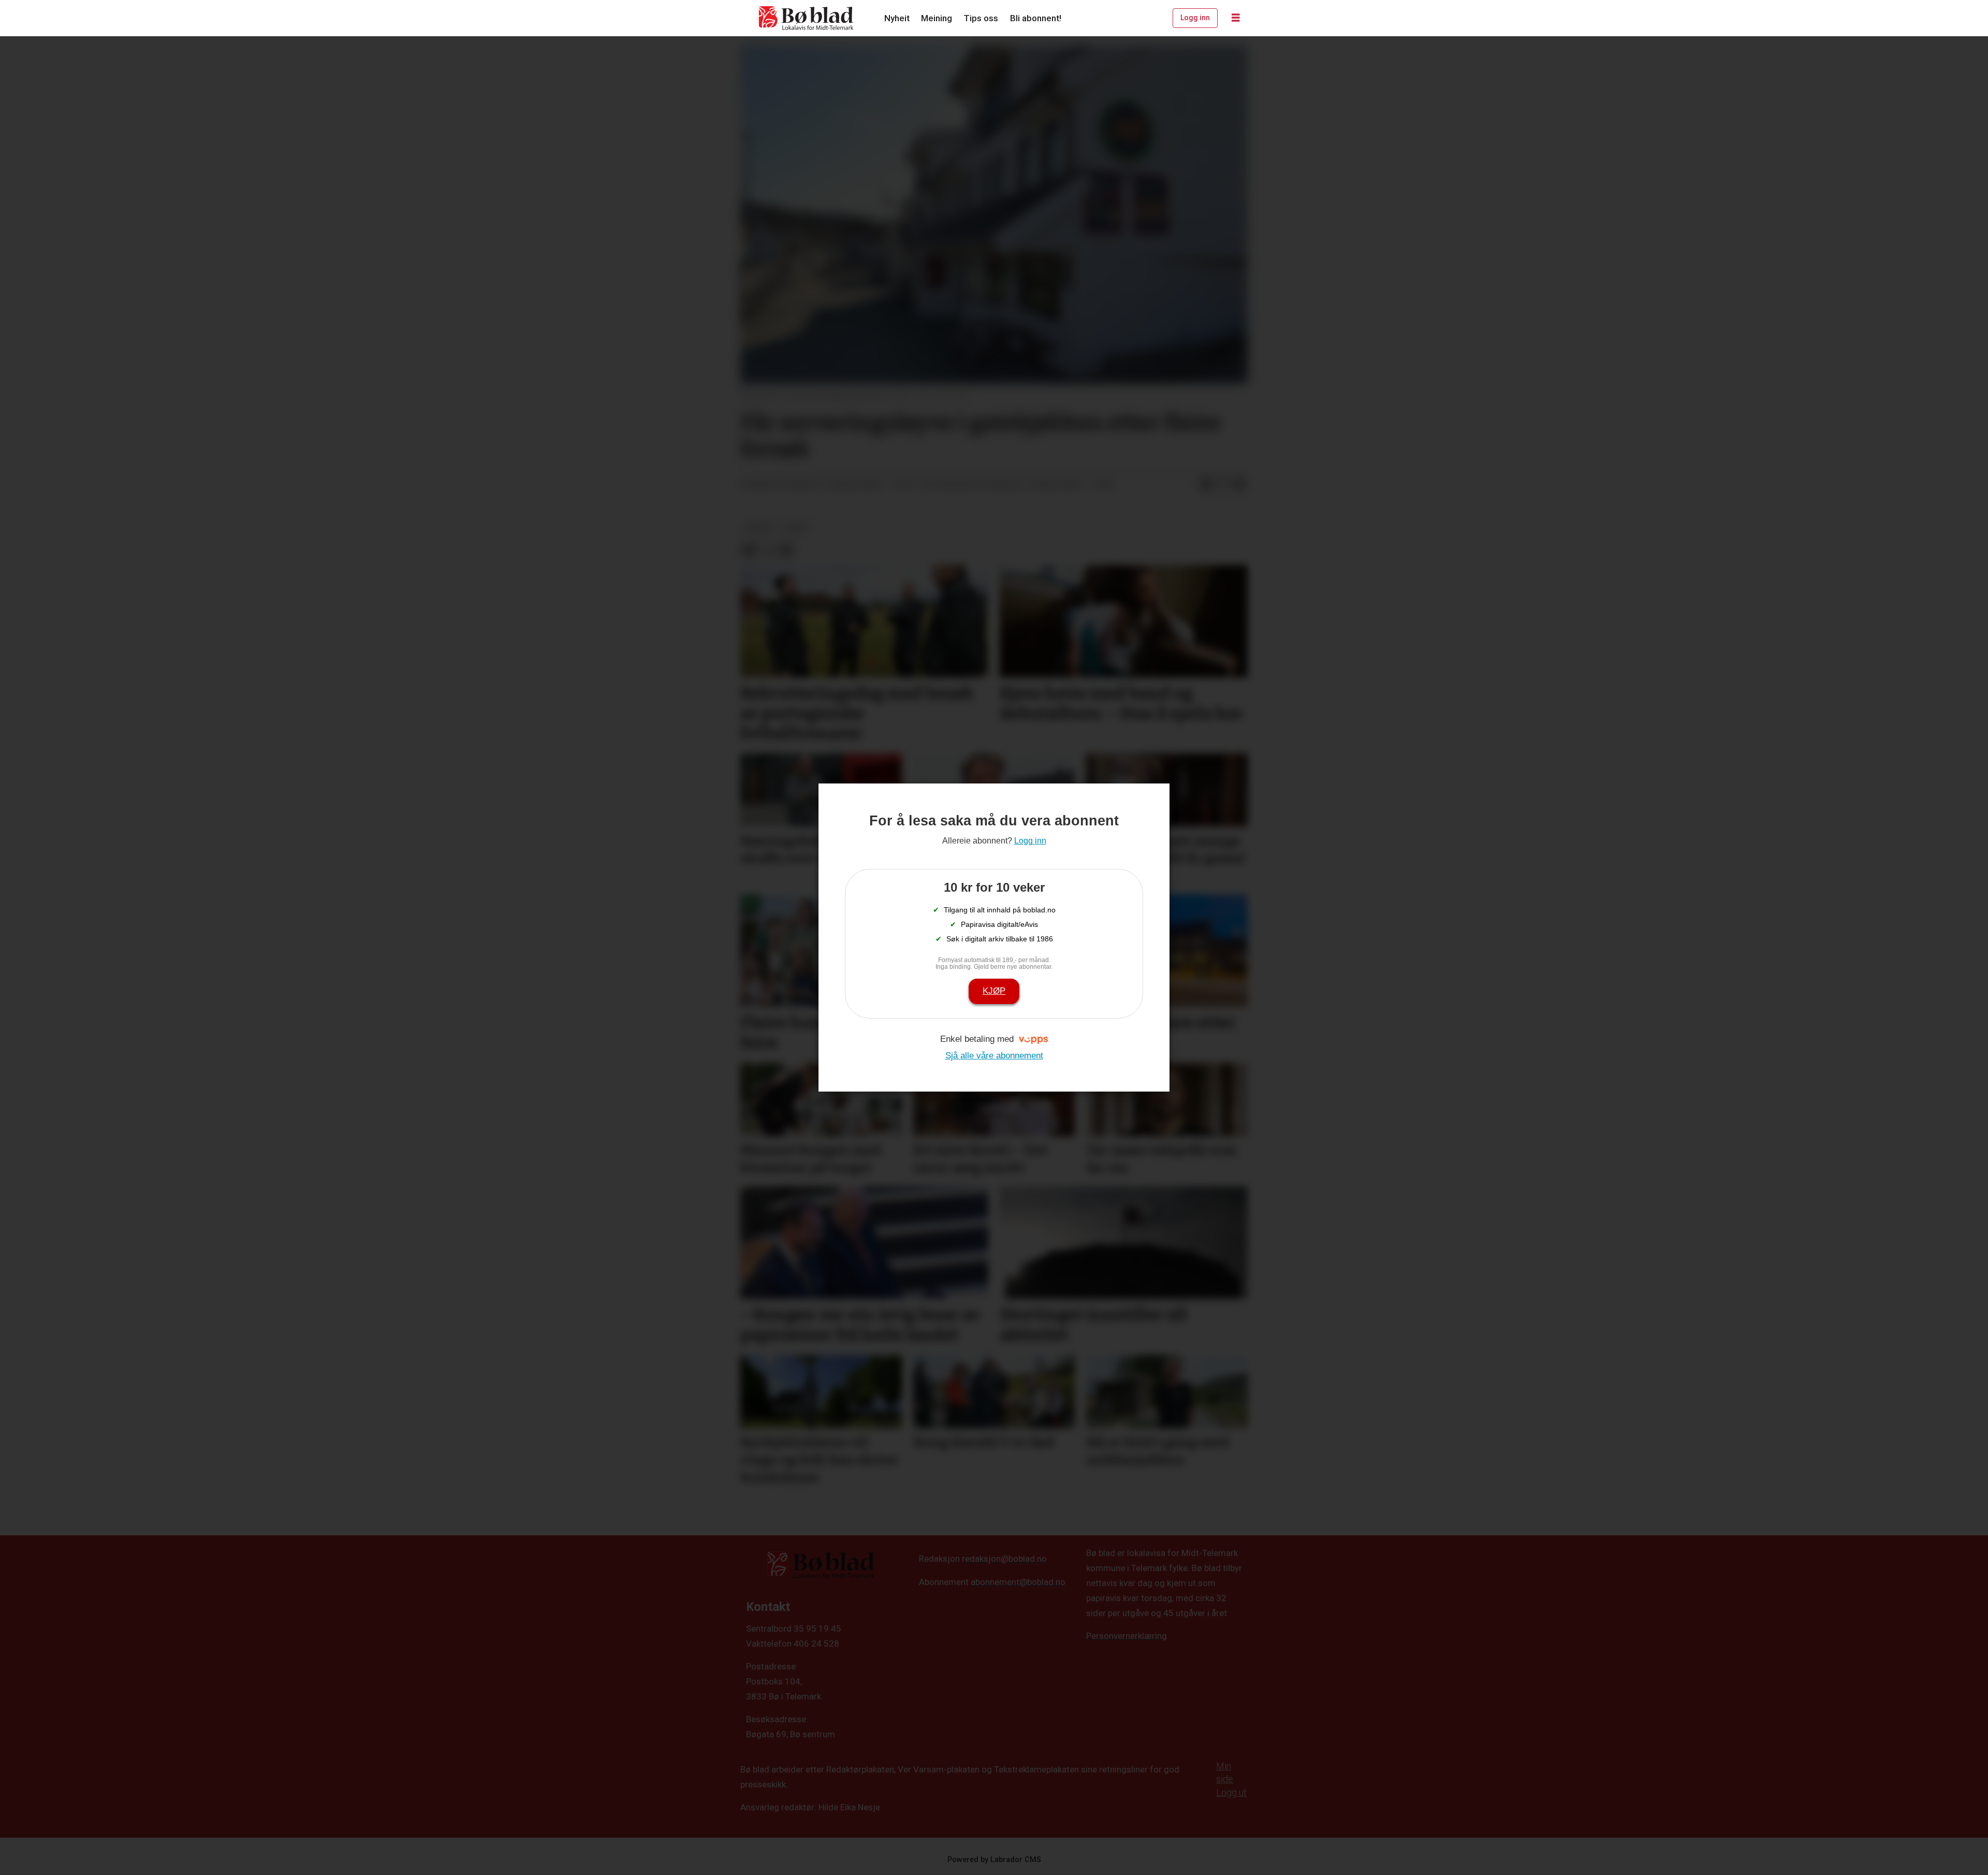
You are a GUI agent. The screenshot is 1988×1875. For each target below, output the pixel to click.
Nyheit (897, 18)
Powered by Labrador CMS (994, 1860)
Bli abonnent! (1036, 18)
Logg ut (1231, 1792)
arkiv (796, 528)
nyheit (759, 528)
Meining (937, 18)
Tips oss (981, 18)
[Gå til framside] (807, 18)
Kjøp (994, 991)
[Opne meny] (1236, 18)
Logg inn (1195, 18)
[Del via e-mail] (1239, 485)
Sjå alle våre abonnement (994, 1056)
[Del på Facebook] (1206, 485)
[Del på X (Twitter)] (1222, 485)
